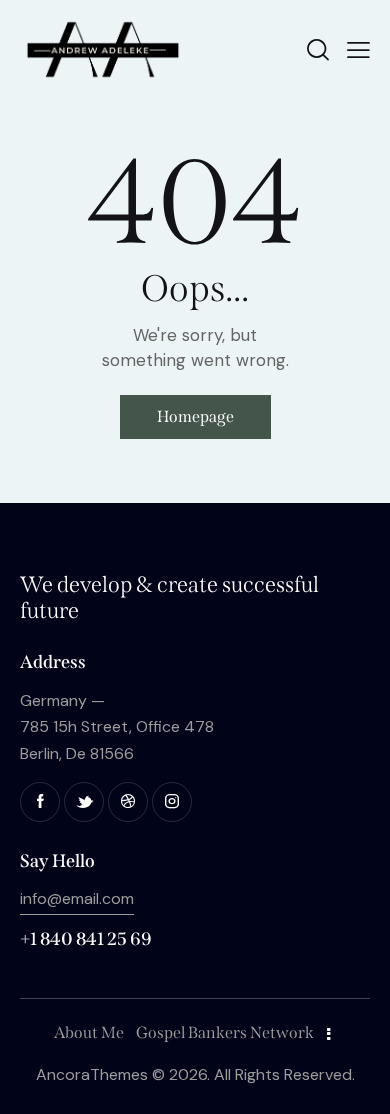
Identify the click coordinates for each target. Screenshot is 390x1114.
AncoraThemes (92, 1074)
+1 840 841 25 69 (86, 939)
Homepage (195, 416)
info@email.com (77, 898)
